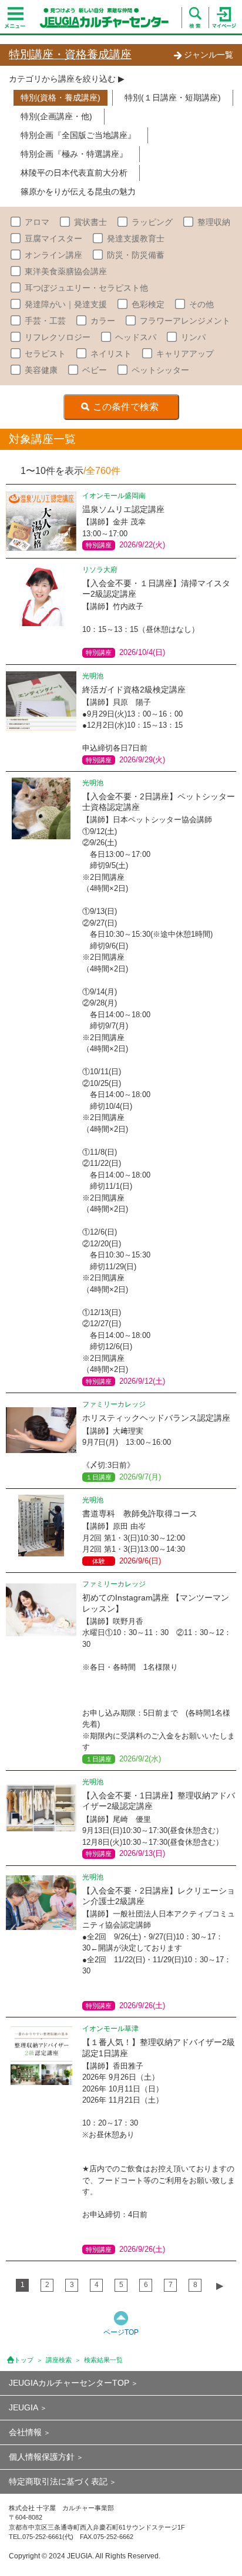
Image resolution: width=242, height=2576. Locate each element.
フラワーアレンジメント (185, 321)
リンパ (193, 337)
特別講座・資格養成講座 (70, 54)
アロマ (37, 222)
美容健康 (41, 370)
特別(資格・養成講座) (60, 97)
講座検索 (59, 2360)
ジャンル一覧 (209, 55)
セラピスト (45, 354)
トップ (24, 2360)
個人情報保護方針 (42, 2457)
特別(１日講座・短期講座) (173, 97)
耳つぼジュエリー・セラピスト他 (86, 288)
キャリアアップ (185, 354)
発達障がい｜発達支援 (66, 304)
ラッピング (152, 222)
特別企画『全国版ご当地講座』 (78, 135)
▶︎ (220, 2286)
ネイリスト (111, 354)
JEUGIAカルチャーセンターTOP (69, 2383)
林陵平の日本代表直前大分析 (74, 173)
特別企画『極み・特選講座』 (74, 154)
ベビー (95, 370)
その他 (201, 304)
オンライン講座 (53, 255)
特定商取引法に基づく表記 (58, 2481)
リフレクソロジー (58, 337)
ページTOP (121, 2332)
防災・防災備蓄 (136, 255)
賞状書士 (90, 222)
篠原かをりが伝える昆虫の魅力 (78, 191)
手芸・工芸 (45, 321)
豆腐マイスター (53, 238)
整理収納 (214, 222)
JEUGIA (23, 2407)
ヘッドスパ (136, 337)
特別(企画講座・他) (56, 116)
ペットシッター (160, 370)
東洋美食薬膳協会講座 (66, 271)
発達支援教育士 (136, 238)
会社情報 (25, 2432)
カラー (103, 321)
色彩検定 (148, 304)
